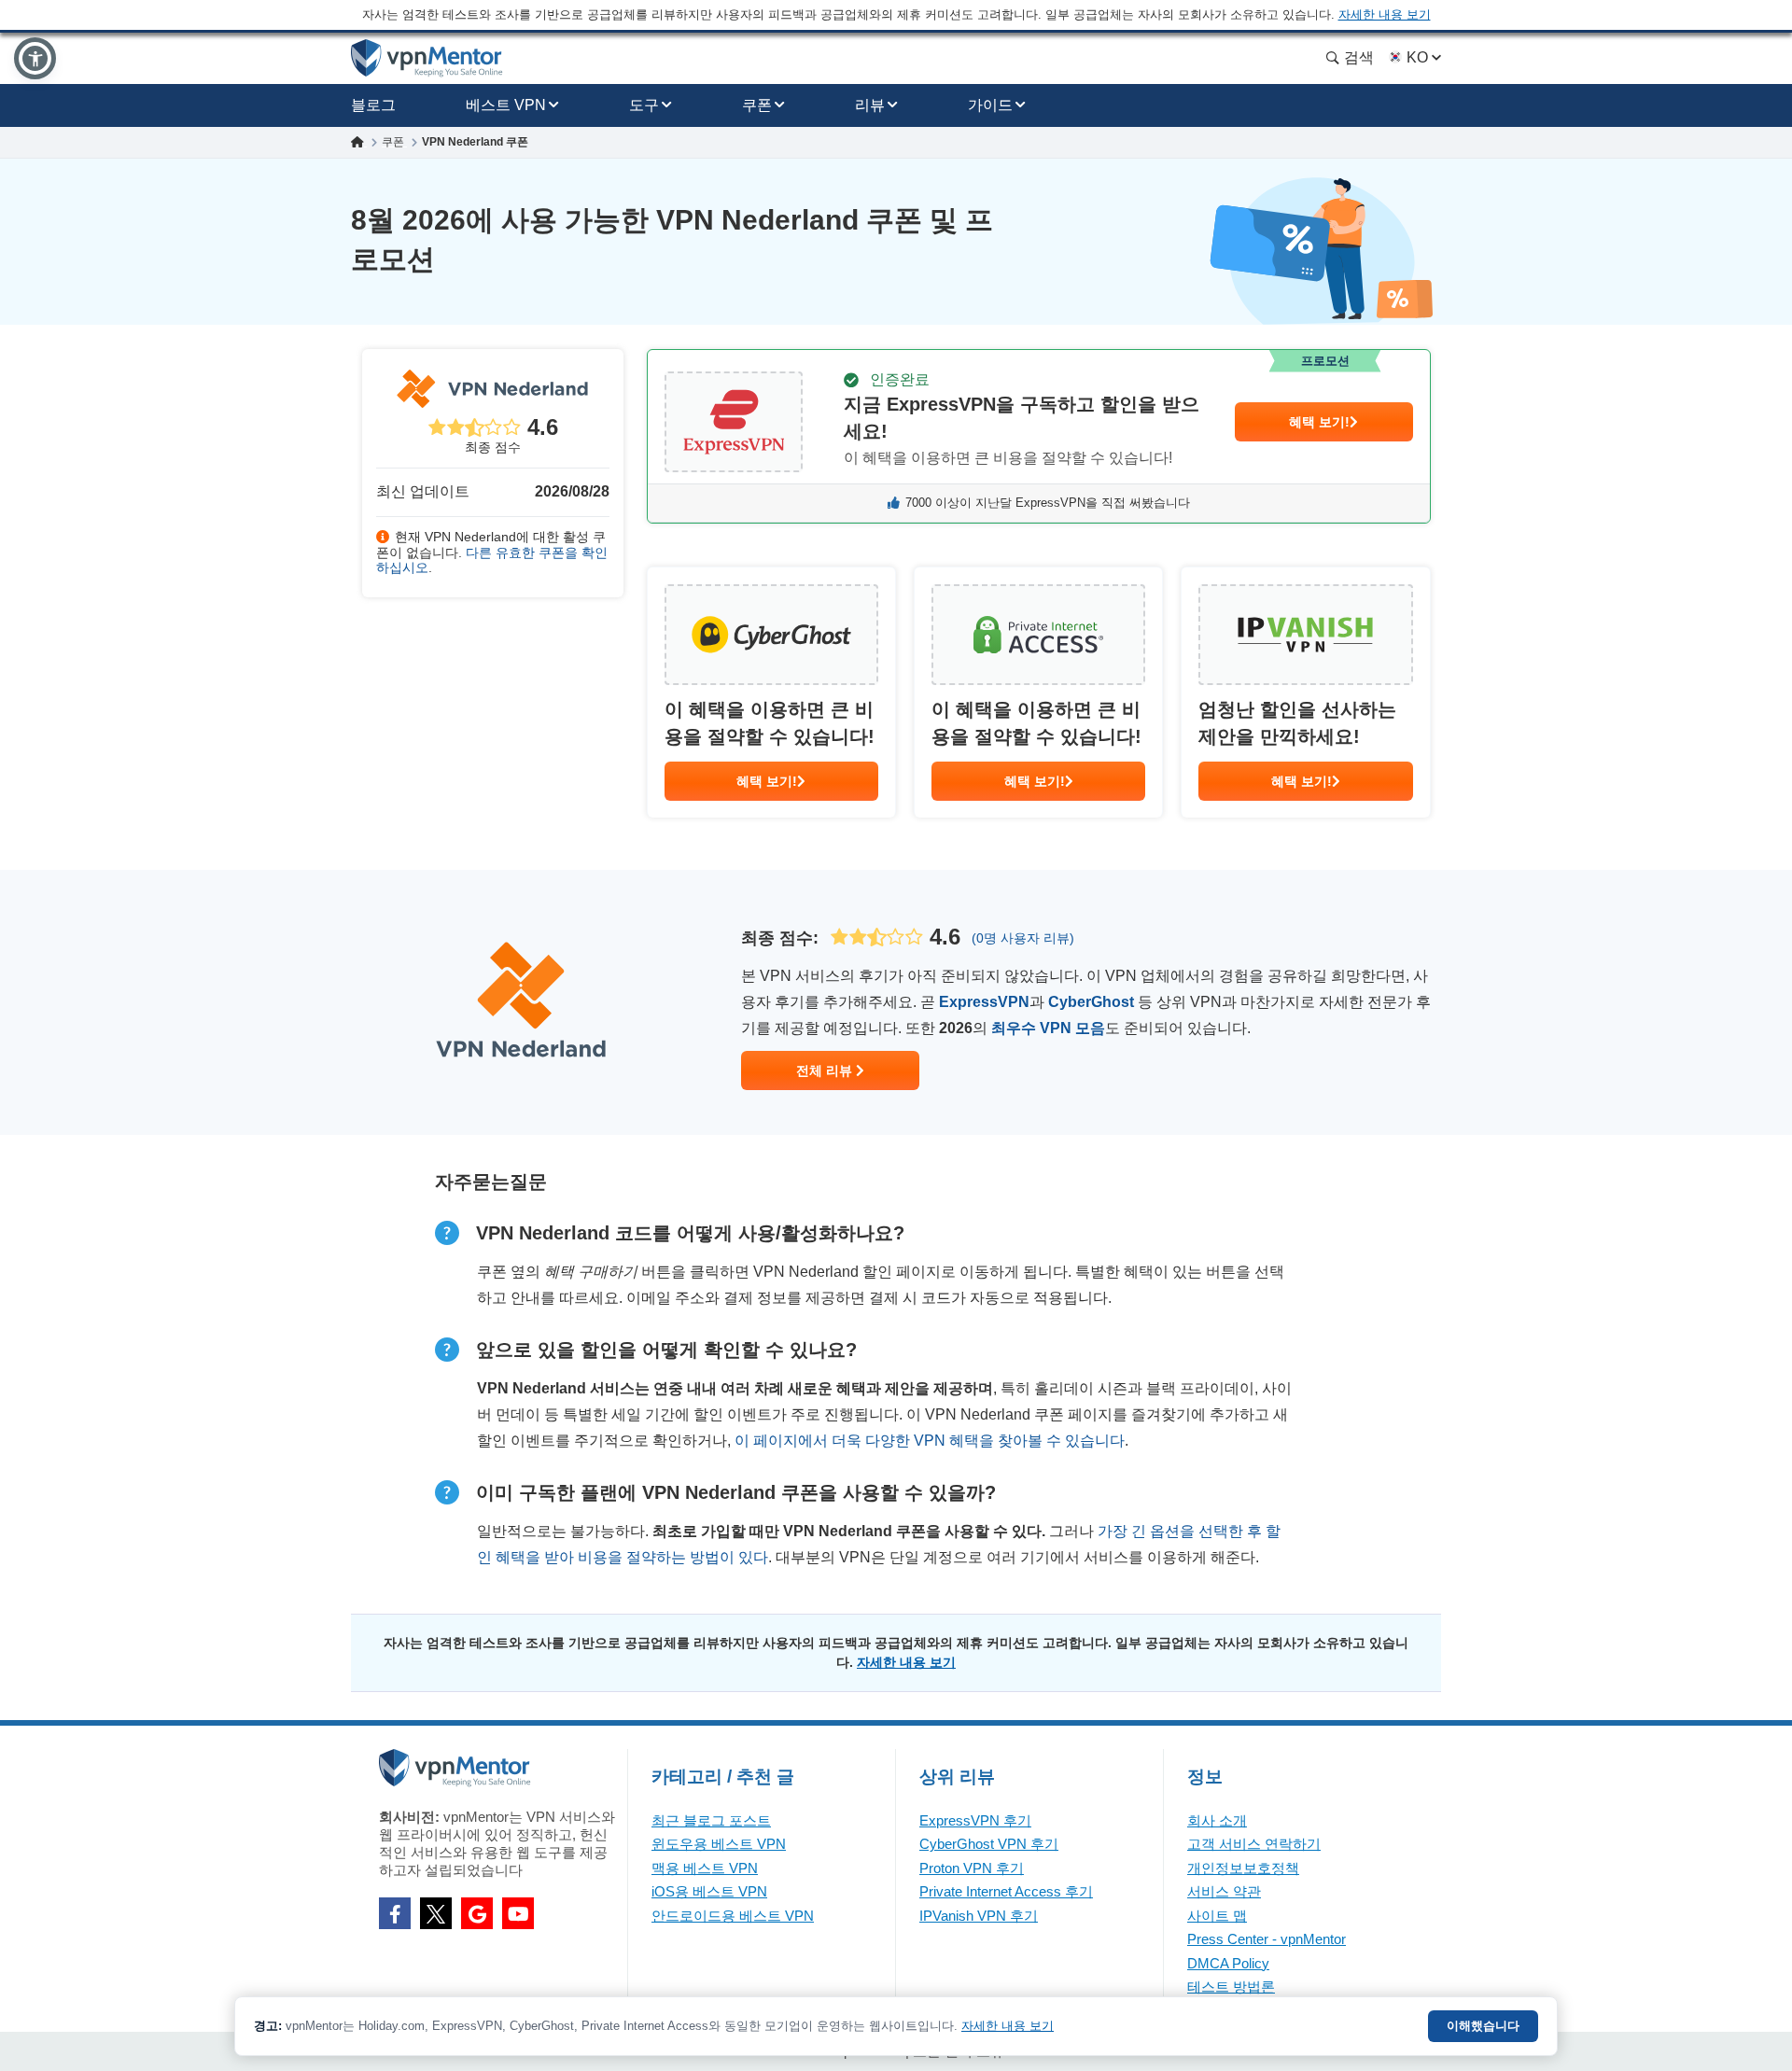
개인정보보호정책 (1243, 1868)
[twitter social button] (436, 1913)
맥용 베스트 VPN (705, 1868)
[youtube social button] (518, 1913)
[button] (35, 58)
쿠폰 (757, 105)
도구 (644, 105)
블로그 (373, 105)
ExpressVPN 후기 (975, 1820)
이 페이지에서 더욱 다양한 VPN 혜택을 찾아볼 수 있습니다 (930, 1441)
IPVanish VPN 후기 (979, 1916)
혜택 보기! (1319, 422)
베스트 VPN (506, 105)
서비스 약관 (1224, 1891)
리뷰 (870, 105)
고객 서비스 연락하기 (1254, 1844)
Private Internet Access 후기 (1006, 1891)
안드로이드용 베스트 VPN (733, 1916)
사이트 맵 (1217, 1916)
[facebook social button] (395, 1913)
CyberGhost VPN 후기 (989, 1844)
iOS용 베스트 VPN (709, 1891)
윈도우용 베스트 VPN (719, 1844)
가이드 (990, 105)
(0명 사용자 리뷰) (1023, 938)
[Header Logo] (427, 58)
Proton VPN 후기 (972, 1868)
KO (1417, 57)
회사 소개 (1217, 1820)
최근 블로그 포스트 (711, 1820)
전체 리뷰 (826, 1070)
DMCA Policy (1228, 1963)
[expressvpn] (1039, 436)
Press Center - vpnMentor (1267, 1939)
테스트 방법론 (1231, 1987)
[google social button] (477, 1913)
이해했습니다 (1483, 2026)
